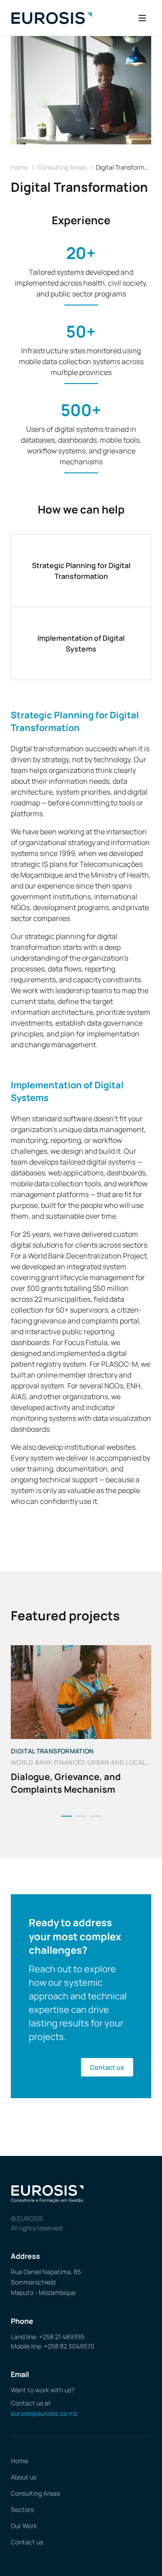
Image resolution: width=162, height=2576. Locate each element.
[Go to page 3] (95, 1816)
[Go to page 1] (67, 1816)
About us (24, 2477)
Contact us (107, 2067)
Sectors (22, 2509)
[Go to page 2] (81, 1816)
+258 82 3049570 (69, 2346)
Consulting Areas (62, 167)
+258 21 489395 (62, 2337)
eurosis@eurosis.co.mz (44, 2413)
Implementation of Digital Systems (81, 643)
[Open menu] (142, 18)
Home (19, 167)
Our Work (24, 2526)
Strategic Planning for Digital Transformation (81, 571)
